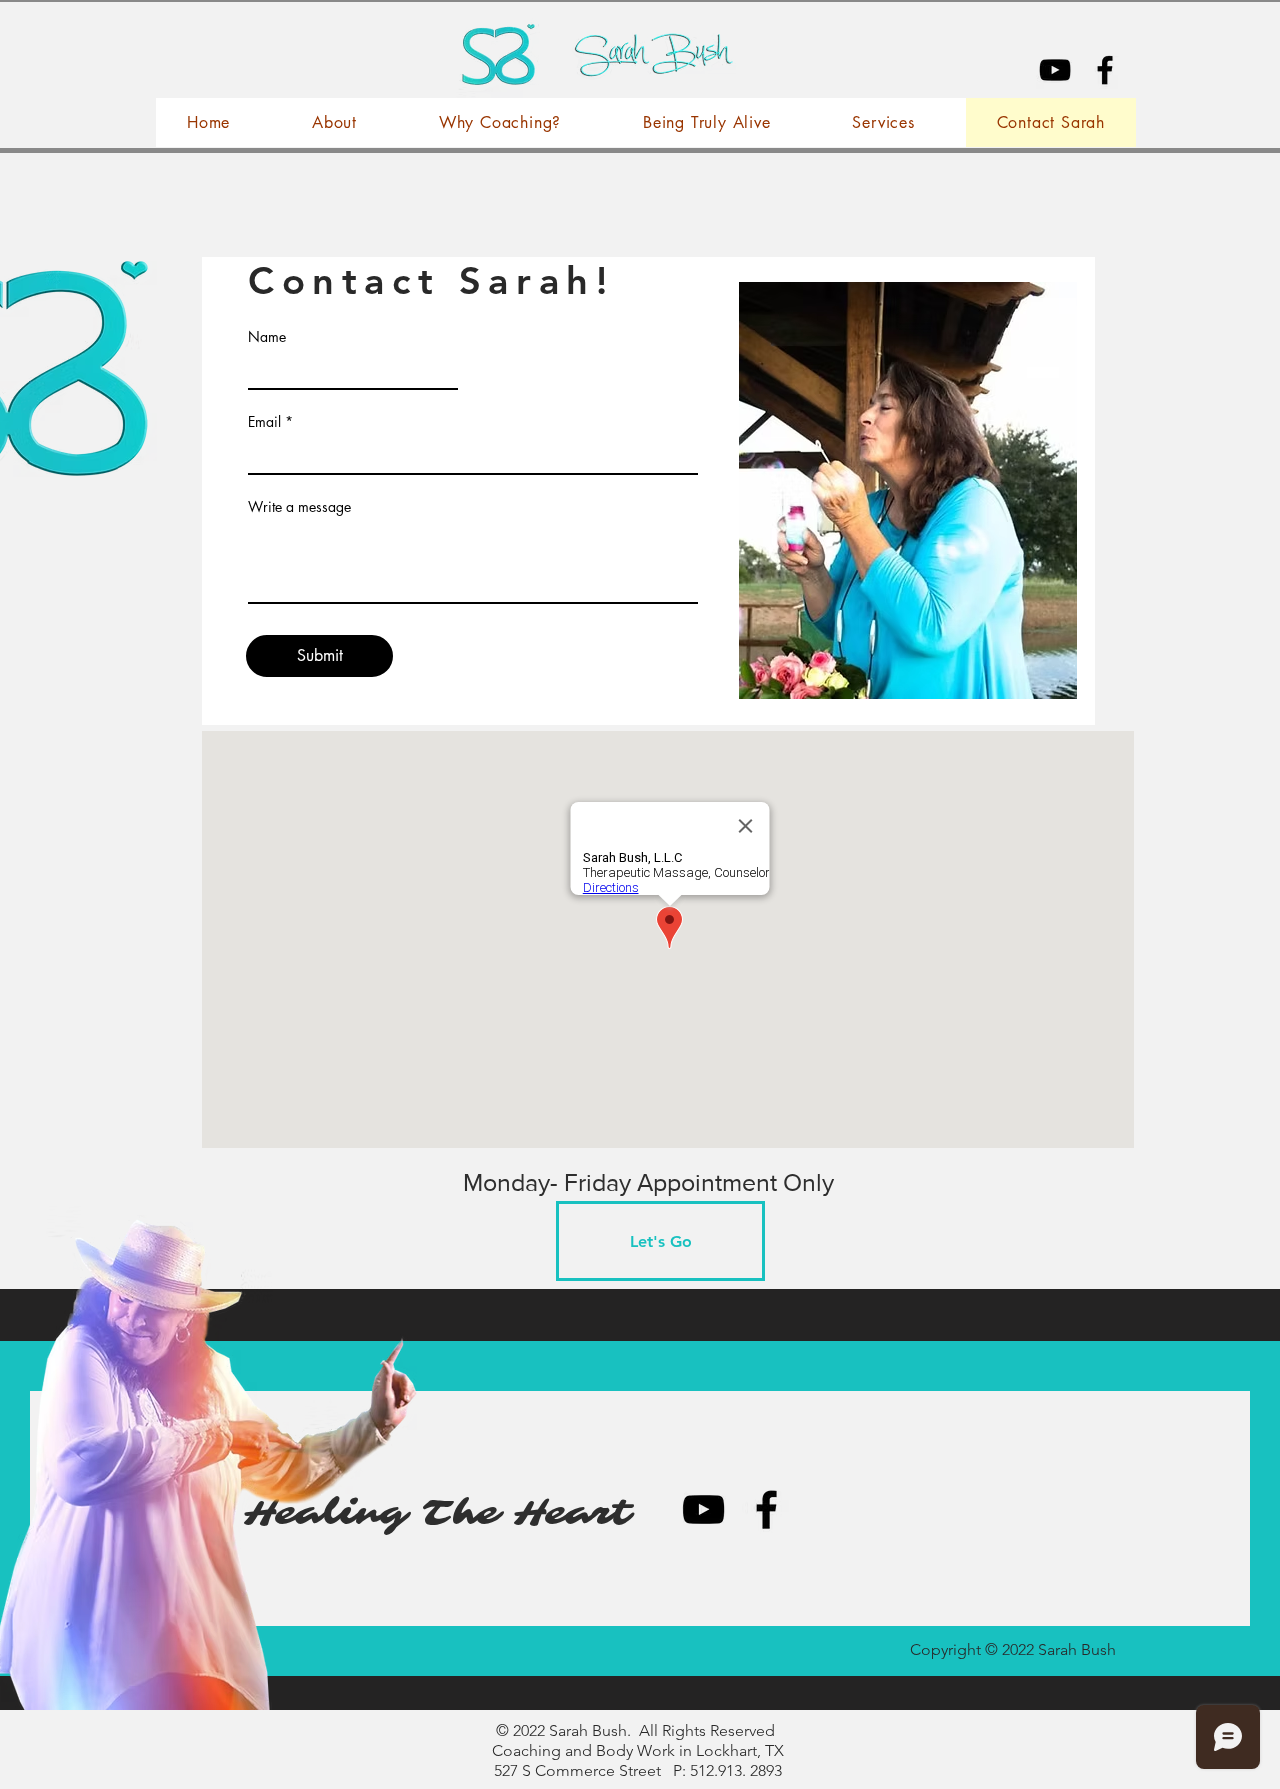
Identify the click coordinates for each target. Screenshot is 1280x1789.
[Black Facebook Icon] (1105, 70)
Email (264, 422)
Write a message (299, 507)
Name (267, 337)
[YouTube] (1055, 70)
